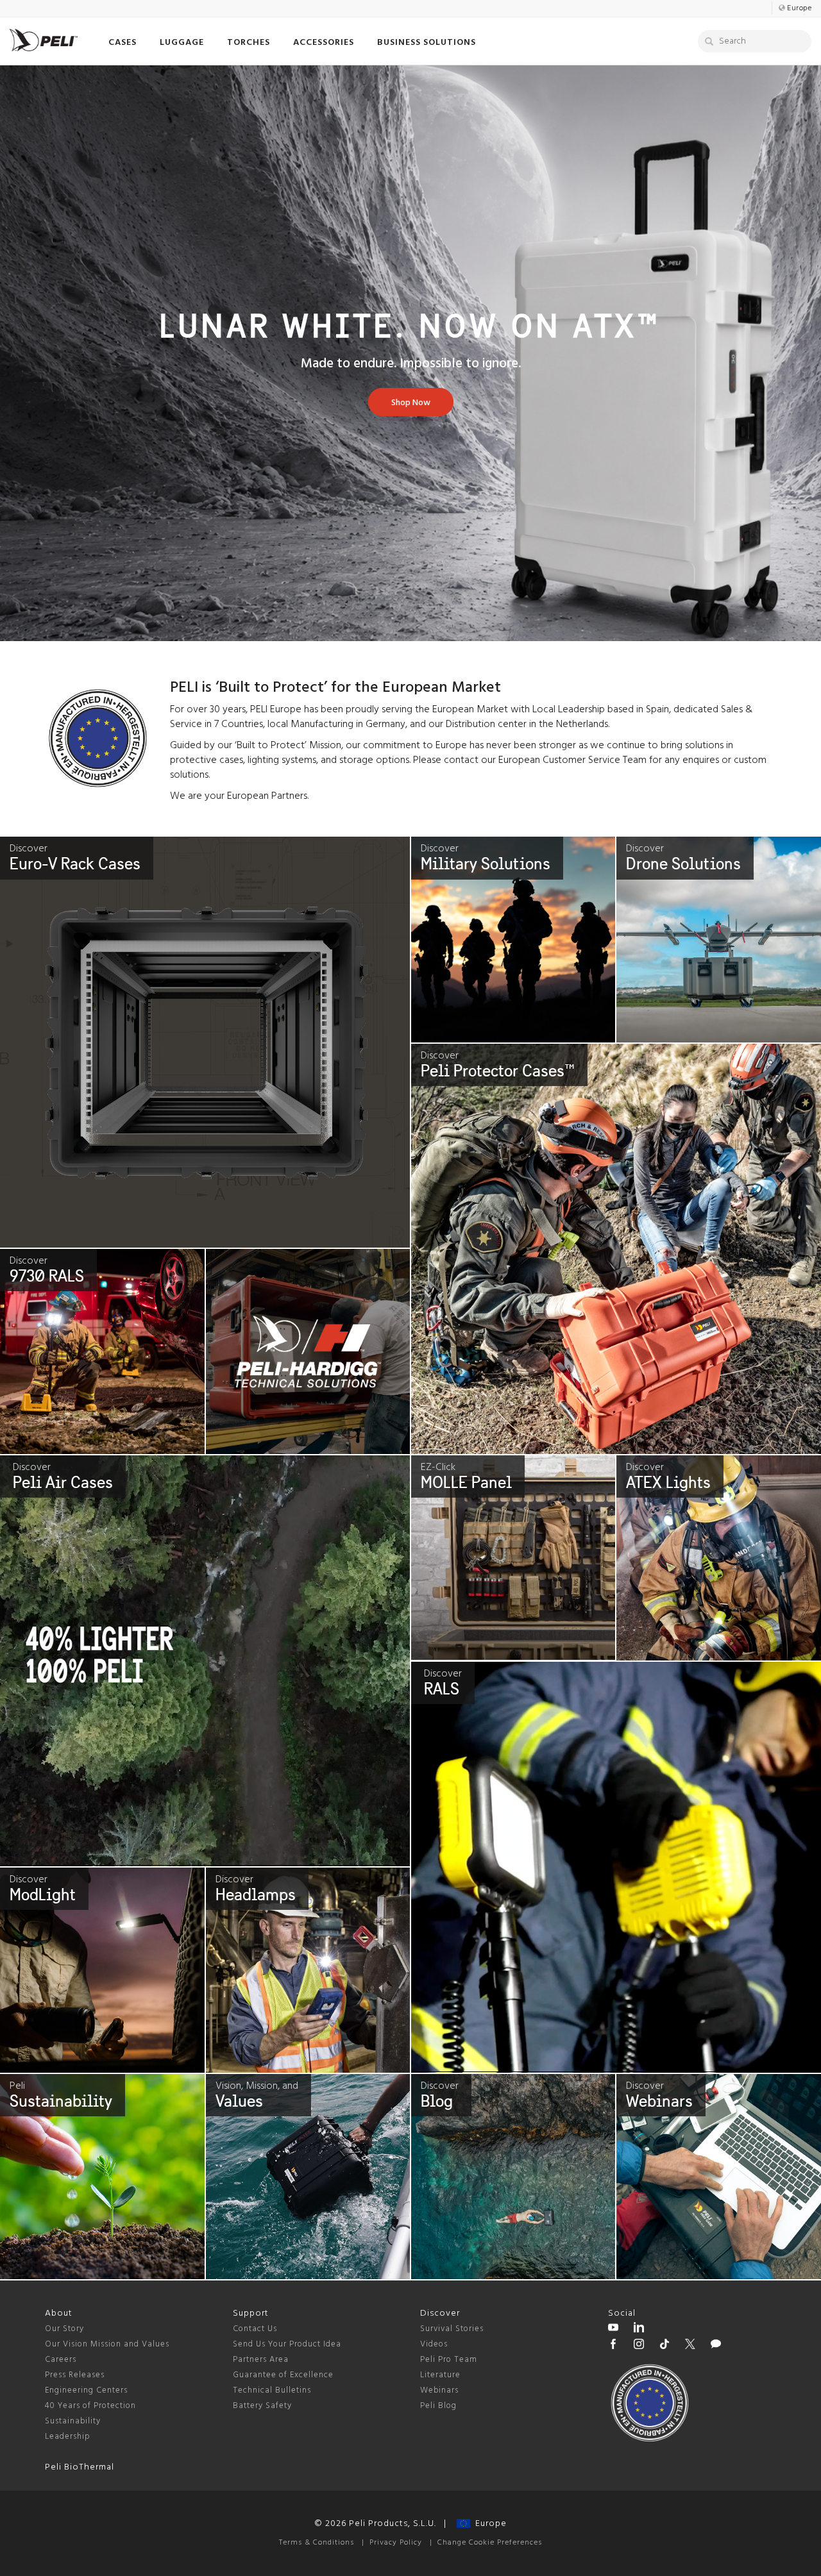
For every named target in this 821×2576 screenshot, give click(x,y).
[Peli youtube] (613, 2329)
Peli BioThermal (80, 2467)
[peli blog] (716, 2346)
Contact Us (255, 2329)
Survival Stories (452, 2329)
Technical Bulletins (272, 2390)
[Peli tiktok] (664, 2346)
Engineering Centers (86, 2390)
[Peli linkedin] (639, 2329)
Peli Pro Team (449, 2360)
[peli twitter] (690, 2346)
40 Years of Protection (90, 2406)
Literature (440, 2375)
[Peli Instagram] (639, 2346)
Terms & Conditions (317, 2543)
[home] (44, 40)
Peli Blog (438, 2406)
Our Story (64, 2329)
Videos (434, 2344)
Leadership (68, 2437)
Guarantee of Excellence (283, 2375)
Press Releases (75, 2375)
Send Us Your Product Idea (287, 2344)
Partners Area (261, 2360)
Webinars (439, 2390)
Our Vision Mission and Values (107, 2344)
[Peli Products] (613, 2346)
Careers (61, 2360)
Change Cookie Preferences (490, 2543)
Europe (488, 2524)
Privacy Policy (396, 2543)
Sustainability (73, 2421)
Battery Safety (262, 2406)
